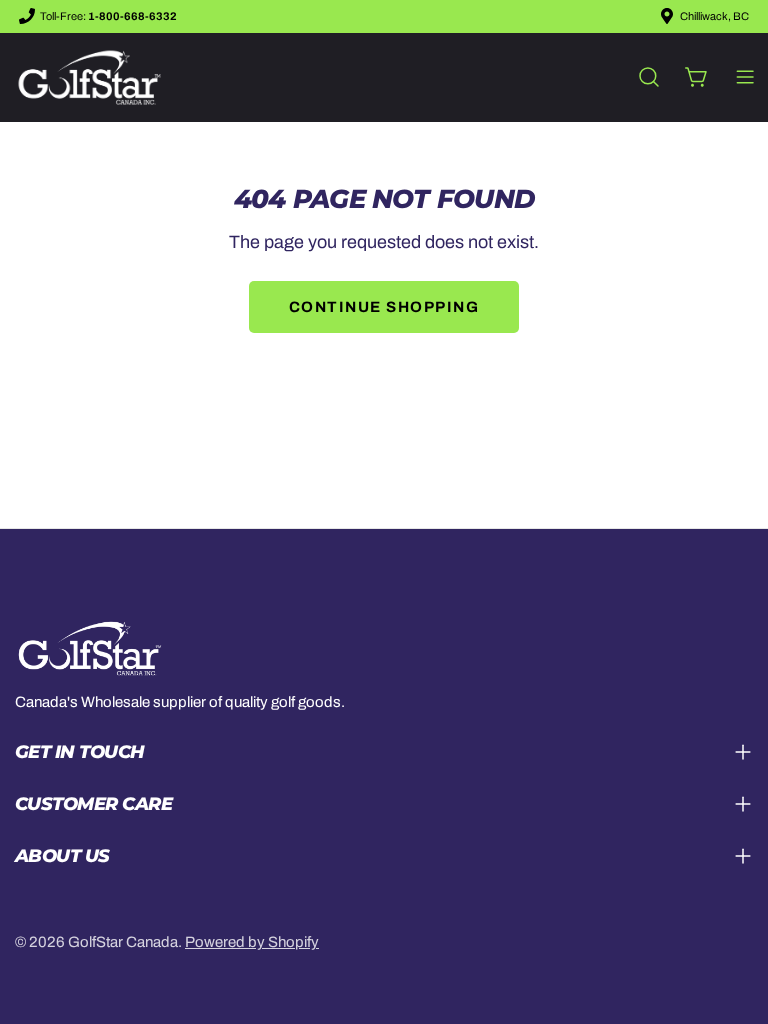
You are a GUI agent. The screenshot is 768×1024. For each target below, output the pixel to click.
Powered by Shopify (252, 942)
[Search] (649, 77)
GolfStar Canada (123, 942)
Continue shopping (384, 307)
